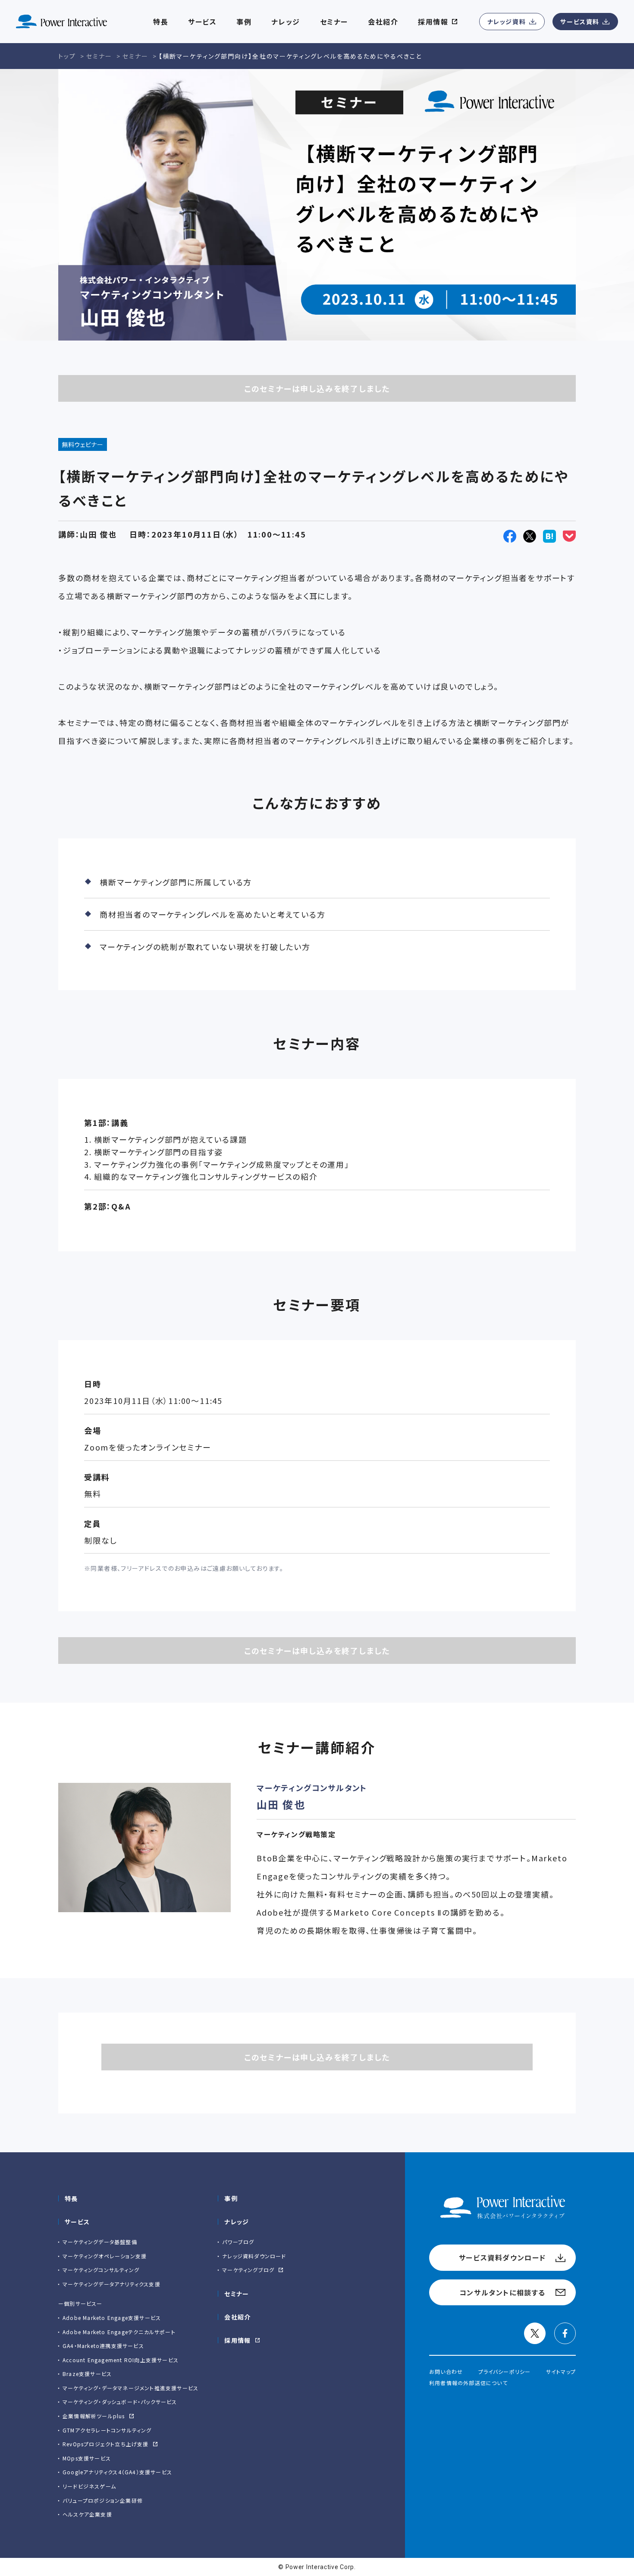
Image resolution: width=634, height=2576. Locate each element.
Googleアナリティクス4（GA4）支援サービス (117, 2472)
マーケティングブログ (248, 2270)
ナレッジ (286, 22)
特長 (71, 2198)
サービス (202, 22)
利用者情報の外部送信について (468, 2383)
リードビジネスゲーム (89, 2486)
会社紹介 (383, 22)
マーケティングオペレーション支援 (105, 2256)
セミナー (237, 2294)
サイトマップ (561, 2371)
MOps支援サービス (87, 2458)
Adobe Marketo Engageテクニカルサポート (119, 2332)
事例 (231, 2198)
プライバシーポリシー (505, 2371)
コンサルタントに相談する (502, 2292)
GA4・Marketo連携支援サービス (103, 2346)
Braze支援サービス (87, 2374)
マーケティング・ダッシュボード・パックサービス (120, 2402)
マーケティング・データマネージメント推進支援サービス (130, 2388)
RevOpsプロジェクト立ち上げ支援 (106, 2444)
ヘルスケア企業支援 (87, 2514)
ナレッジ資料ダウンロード (254, 2256)
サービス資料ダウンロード (502, 2257)
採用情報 (238, 2340)
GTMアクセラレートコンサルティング (107, 2430)
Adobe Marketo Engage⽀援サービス (112, 2318)
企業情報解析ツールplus (94, 2416)
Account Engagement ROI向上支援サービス (121, 2360)
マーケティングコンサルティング (101, 2270)
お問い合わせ (446, 2371)
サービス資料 (580, 22)
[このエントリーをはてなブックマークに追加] (549, 536)
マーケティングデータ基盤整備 (100, 2242)
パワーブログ (238, 2242)
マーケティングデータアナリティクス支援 (111, 2284)
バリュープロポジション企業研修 (103, 2500)
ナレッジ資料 (507, 22)
